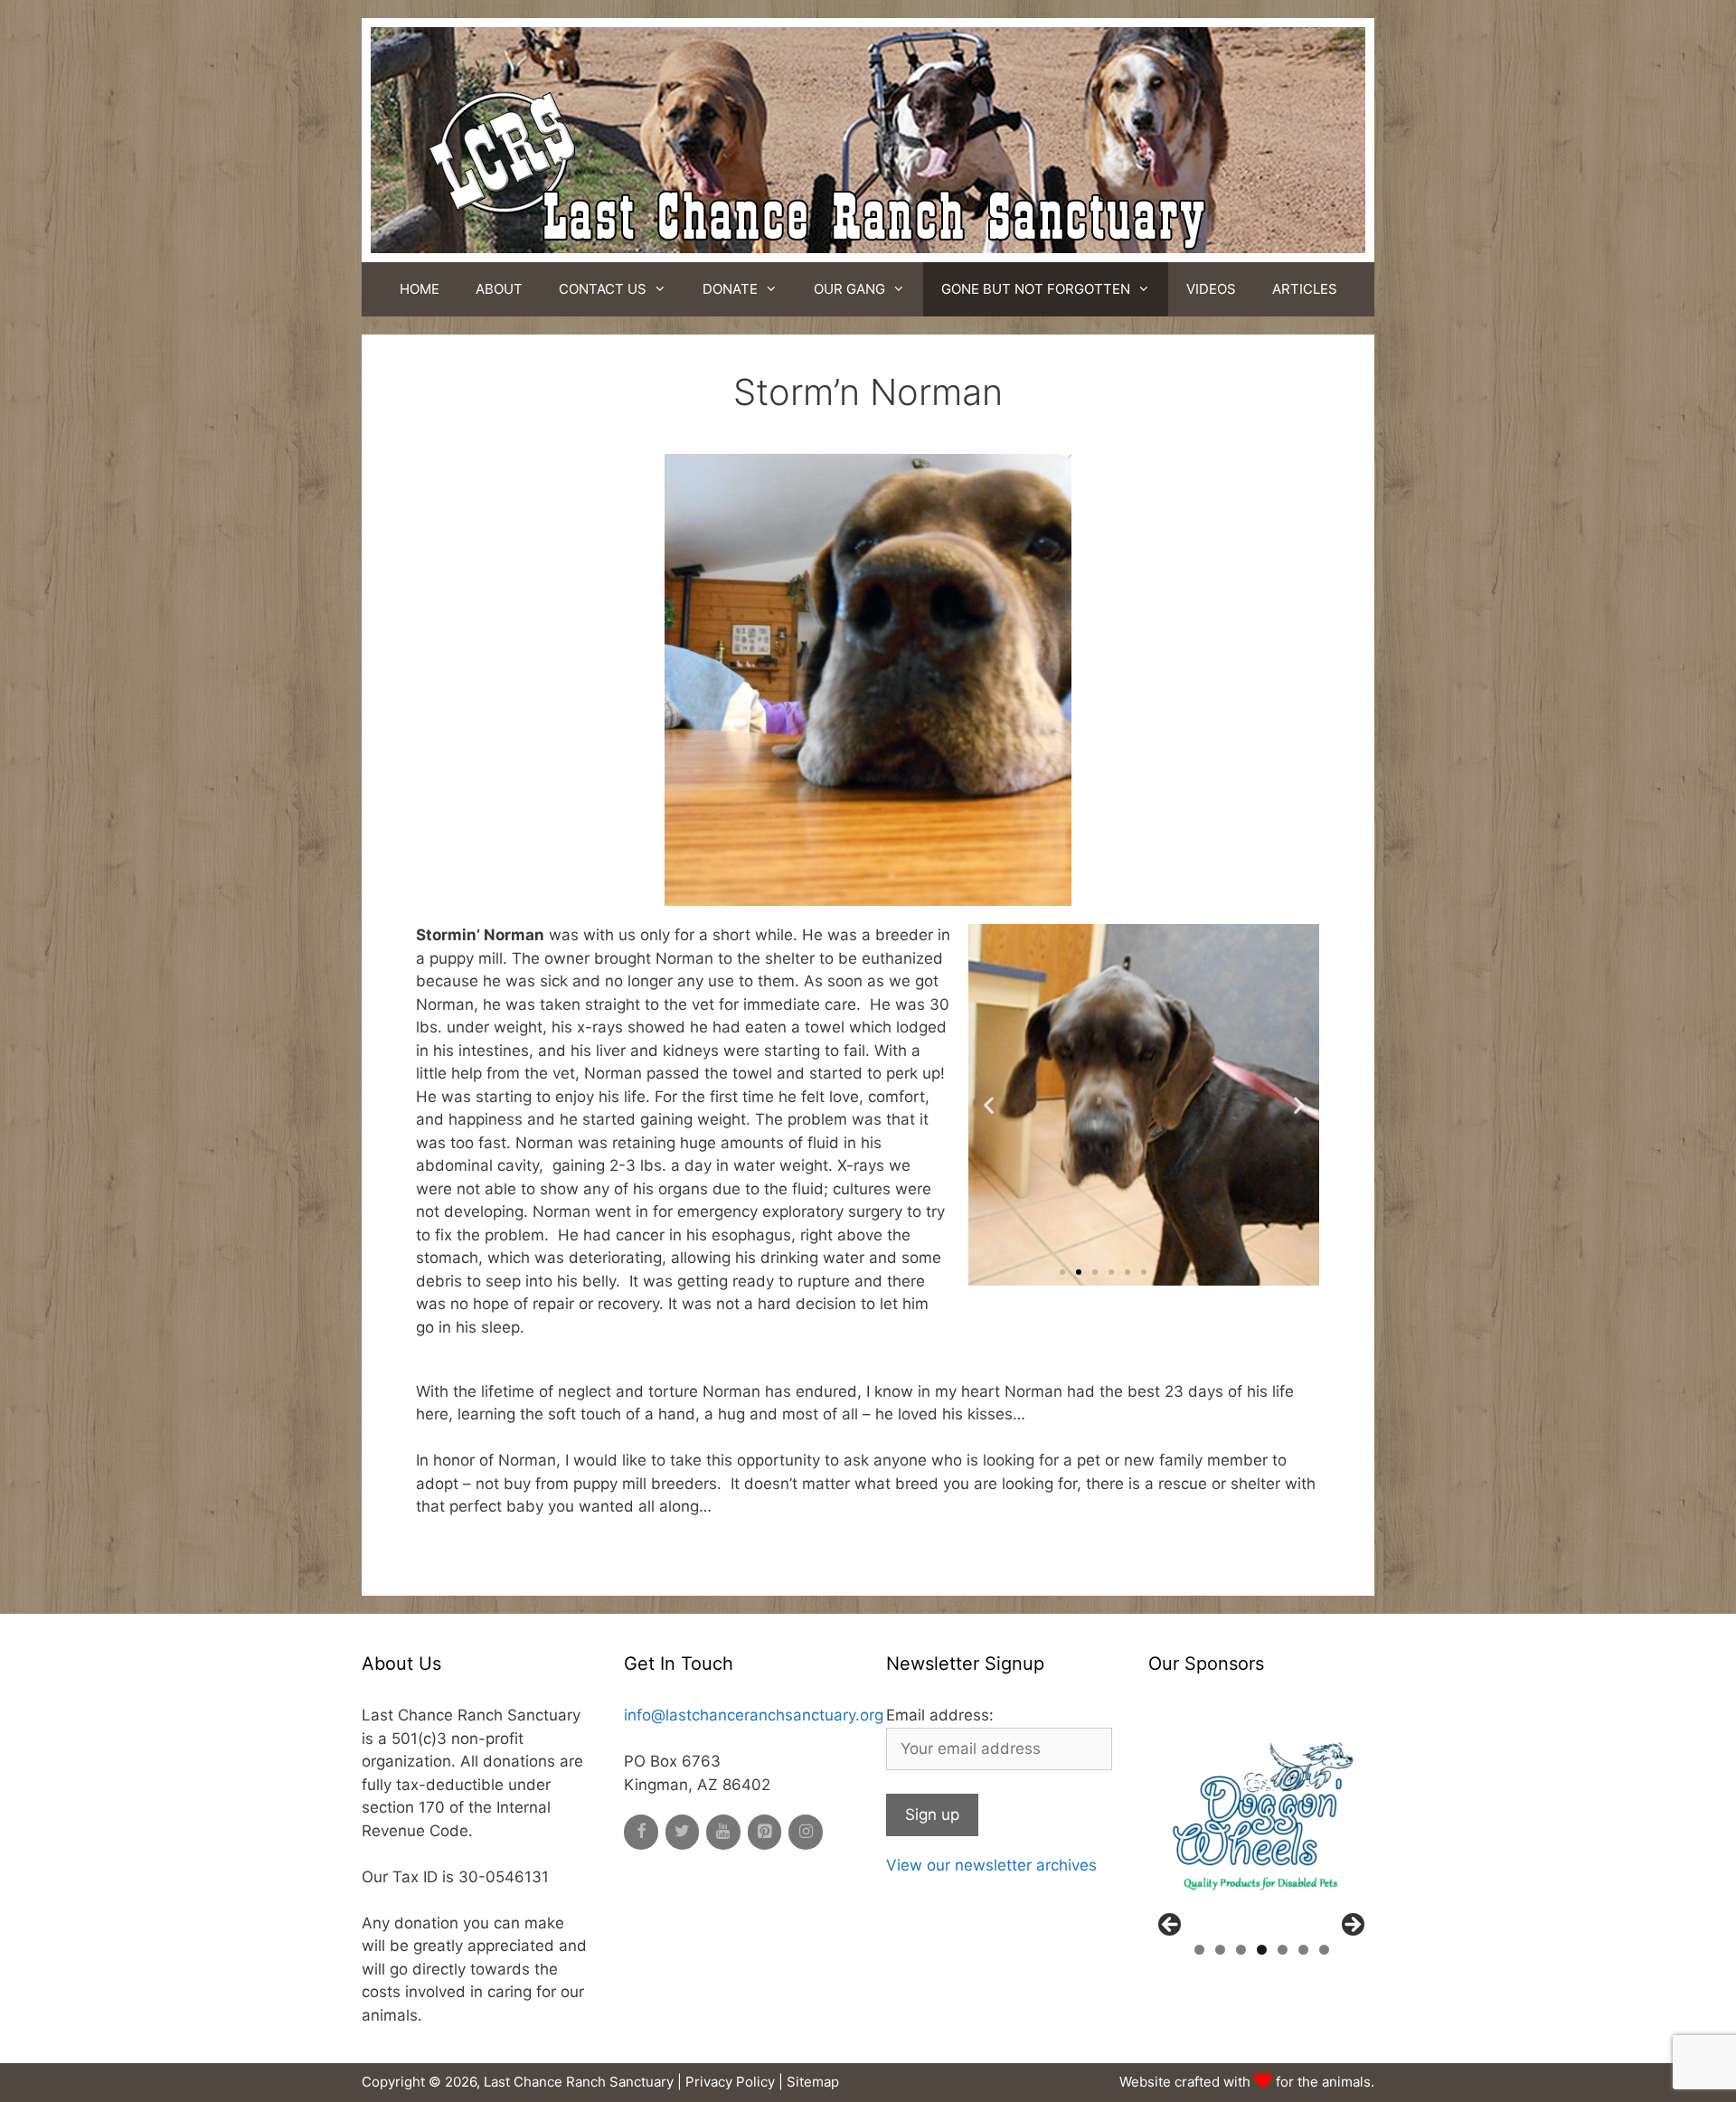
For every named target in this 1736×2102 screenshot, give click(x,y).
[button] (1062, 1272)
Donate (730, 289)
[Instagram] (806, 1832)
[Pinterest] (765, 1832)
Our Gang (849, 289)
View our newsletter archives (991, 1865)
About (499, 289)
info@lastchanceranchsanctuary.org (754, 1715)
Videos (1211, 289)
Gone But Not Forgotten (1036, 289)
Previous (1171, 1926)
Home (420, 289)
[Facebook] (641, 1832)
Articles (1305, 289)
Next (1352, 1926)
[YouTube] (723, 1832)
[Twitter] (683, 1832)
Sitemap (813, 2082)
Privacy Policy (730, 2082)
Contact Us (603, 289)
